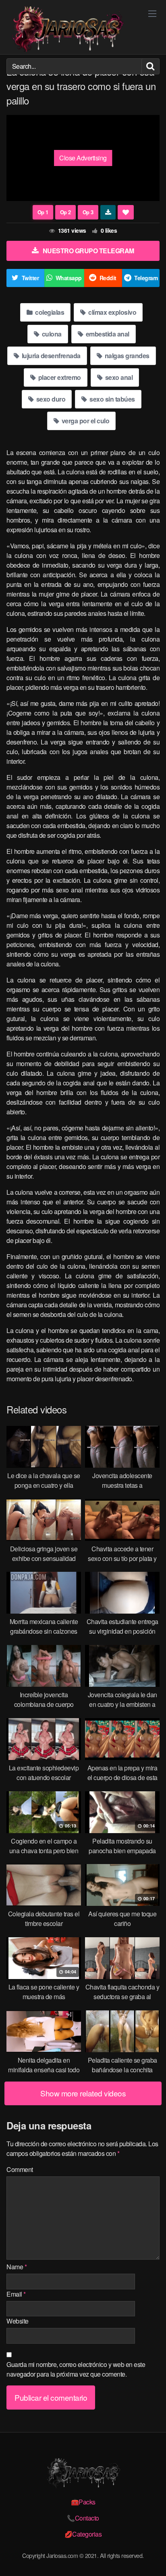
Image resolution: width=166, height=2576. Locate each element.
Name (17, 2267)
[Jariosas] (67, 29)
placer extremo (59, 377)
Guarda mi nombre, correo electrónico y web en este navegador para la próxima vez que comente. (76, 2369)
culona (51, 334)
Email (16, 2294)
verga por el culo (85, 421)
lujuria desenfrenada (50, 356)
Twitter (30, 278)
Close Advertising (83, 158)
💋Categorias (83, 2534)
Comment (20, 2169)
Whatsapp (69, 278)
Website (18, 2321)
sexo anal (118, 377)
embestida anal (107, 334)
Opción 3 (88, 212)
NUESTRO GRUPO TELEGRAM (88, 251)
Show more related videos (83, 2093)
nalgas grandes (126, 356)
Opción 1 (43, 212)
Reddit (108, 278)
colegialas (49, 312)
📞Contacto (83, 2518)
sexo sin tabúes (112, 399)
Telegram (146, 278)
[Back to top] (152, 2558)
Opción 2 (65, 212)
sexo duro (50, 399)
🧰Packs (83, 2502)
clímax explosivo (112, 312)
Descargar (108, 212)
